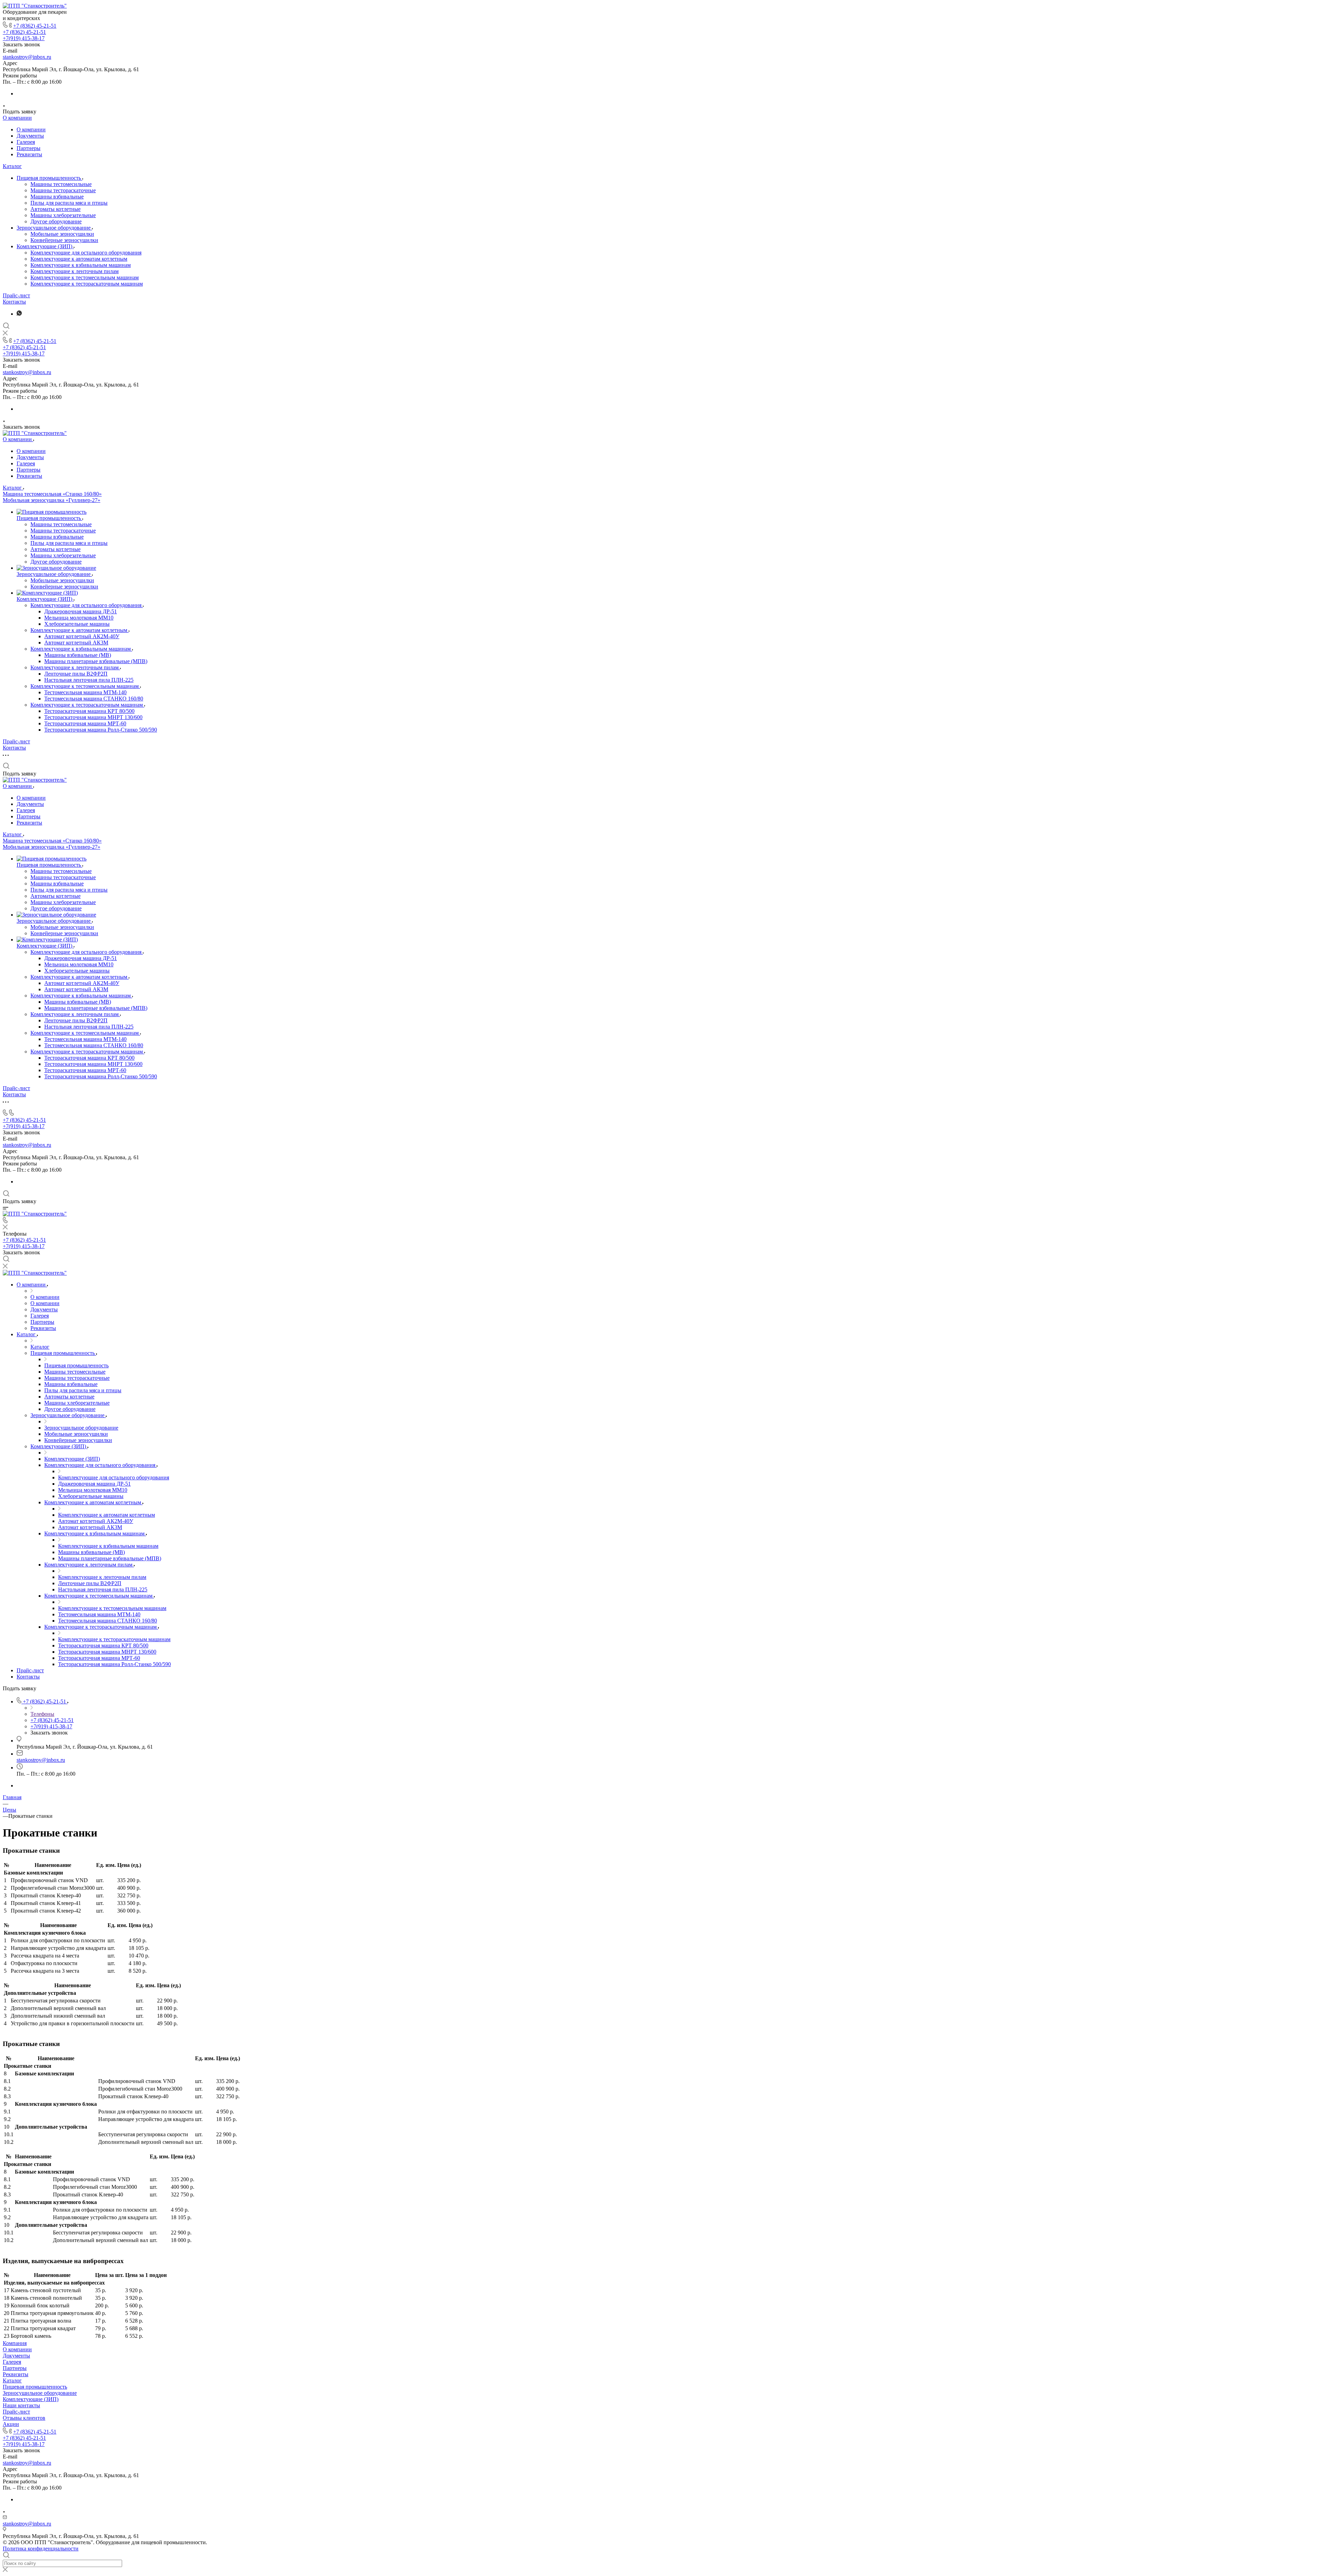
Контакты (14, 302)
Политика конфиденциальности (41, 2549)
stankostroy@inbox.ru (27, 57)
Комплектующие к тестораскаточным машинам (87, 284)
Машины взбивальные (57, 197)
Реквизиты (29, 154)
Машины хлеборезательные (63, 215)
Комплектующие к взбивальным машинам (81, 265)
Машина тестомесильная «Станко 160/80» (52, 494)
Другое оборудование (56, 221)
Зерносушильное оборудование (54, 228)
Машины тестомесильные (61, 184)
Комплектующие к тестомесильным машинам (85, 277)
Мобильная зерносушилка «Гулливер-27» (52, 500)
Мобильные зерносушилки (62, 234)
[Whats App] (19, 314)
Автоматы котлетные (56, 209)
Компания (15, 2343)
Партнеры (29, 148)
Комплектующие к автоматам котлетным (79, 259)
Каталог (12, 166)
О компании (17, 118)
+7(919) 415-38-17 (24, 38)
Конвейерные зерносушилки (64, 240)
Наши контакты (21, 2405)
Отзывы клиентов (24, 2418)
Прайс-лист (16, 295)
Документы (30, 136)
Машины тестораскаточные (63, 190)
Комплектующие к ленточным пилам (75, 271)
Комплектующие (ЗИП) (45, 246)
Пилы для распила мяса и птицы (69, 203)
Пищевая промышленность (49, 178)
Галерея (26, 142)
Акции (11, 2424)
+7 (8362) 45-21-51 (35, 26)
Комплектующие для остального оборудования (86, 253)
